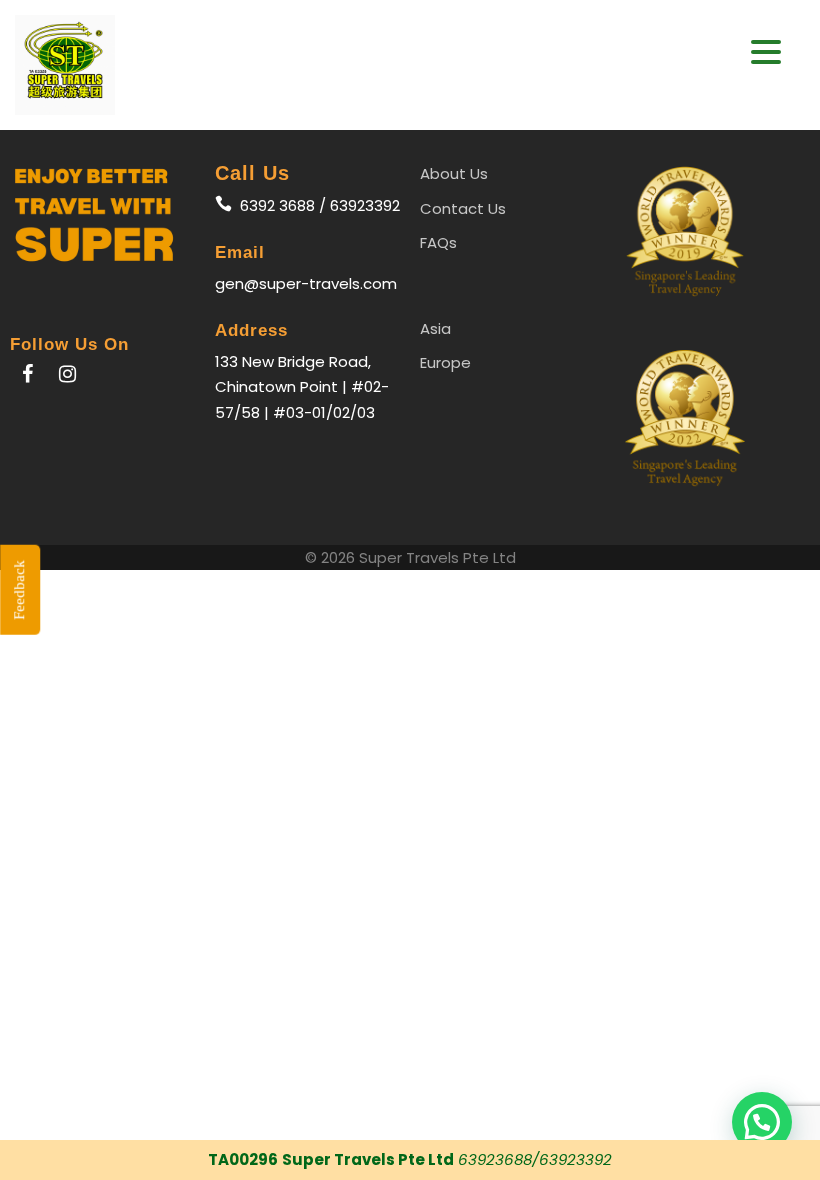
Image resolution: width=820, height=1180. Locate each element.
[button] (766, 52)
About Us (454, 173)
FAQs (438, 242)
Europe (445, 362)
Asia (435, 328)
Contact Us (463, 208)
